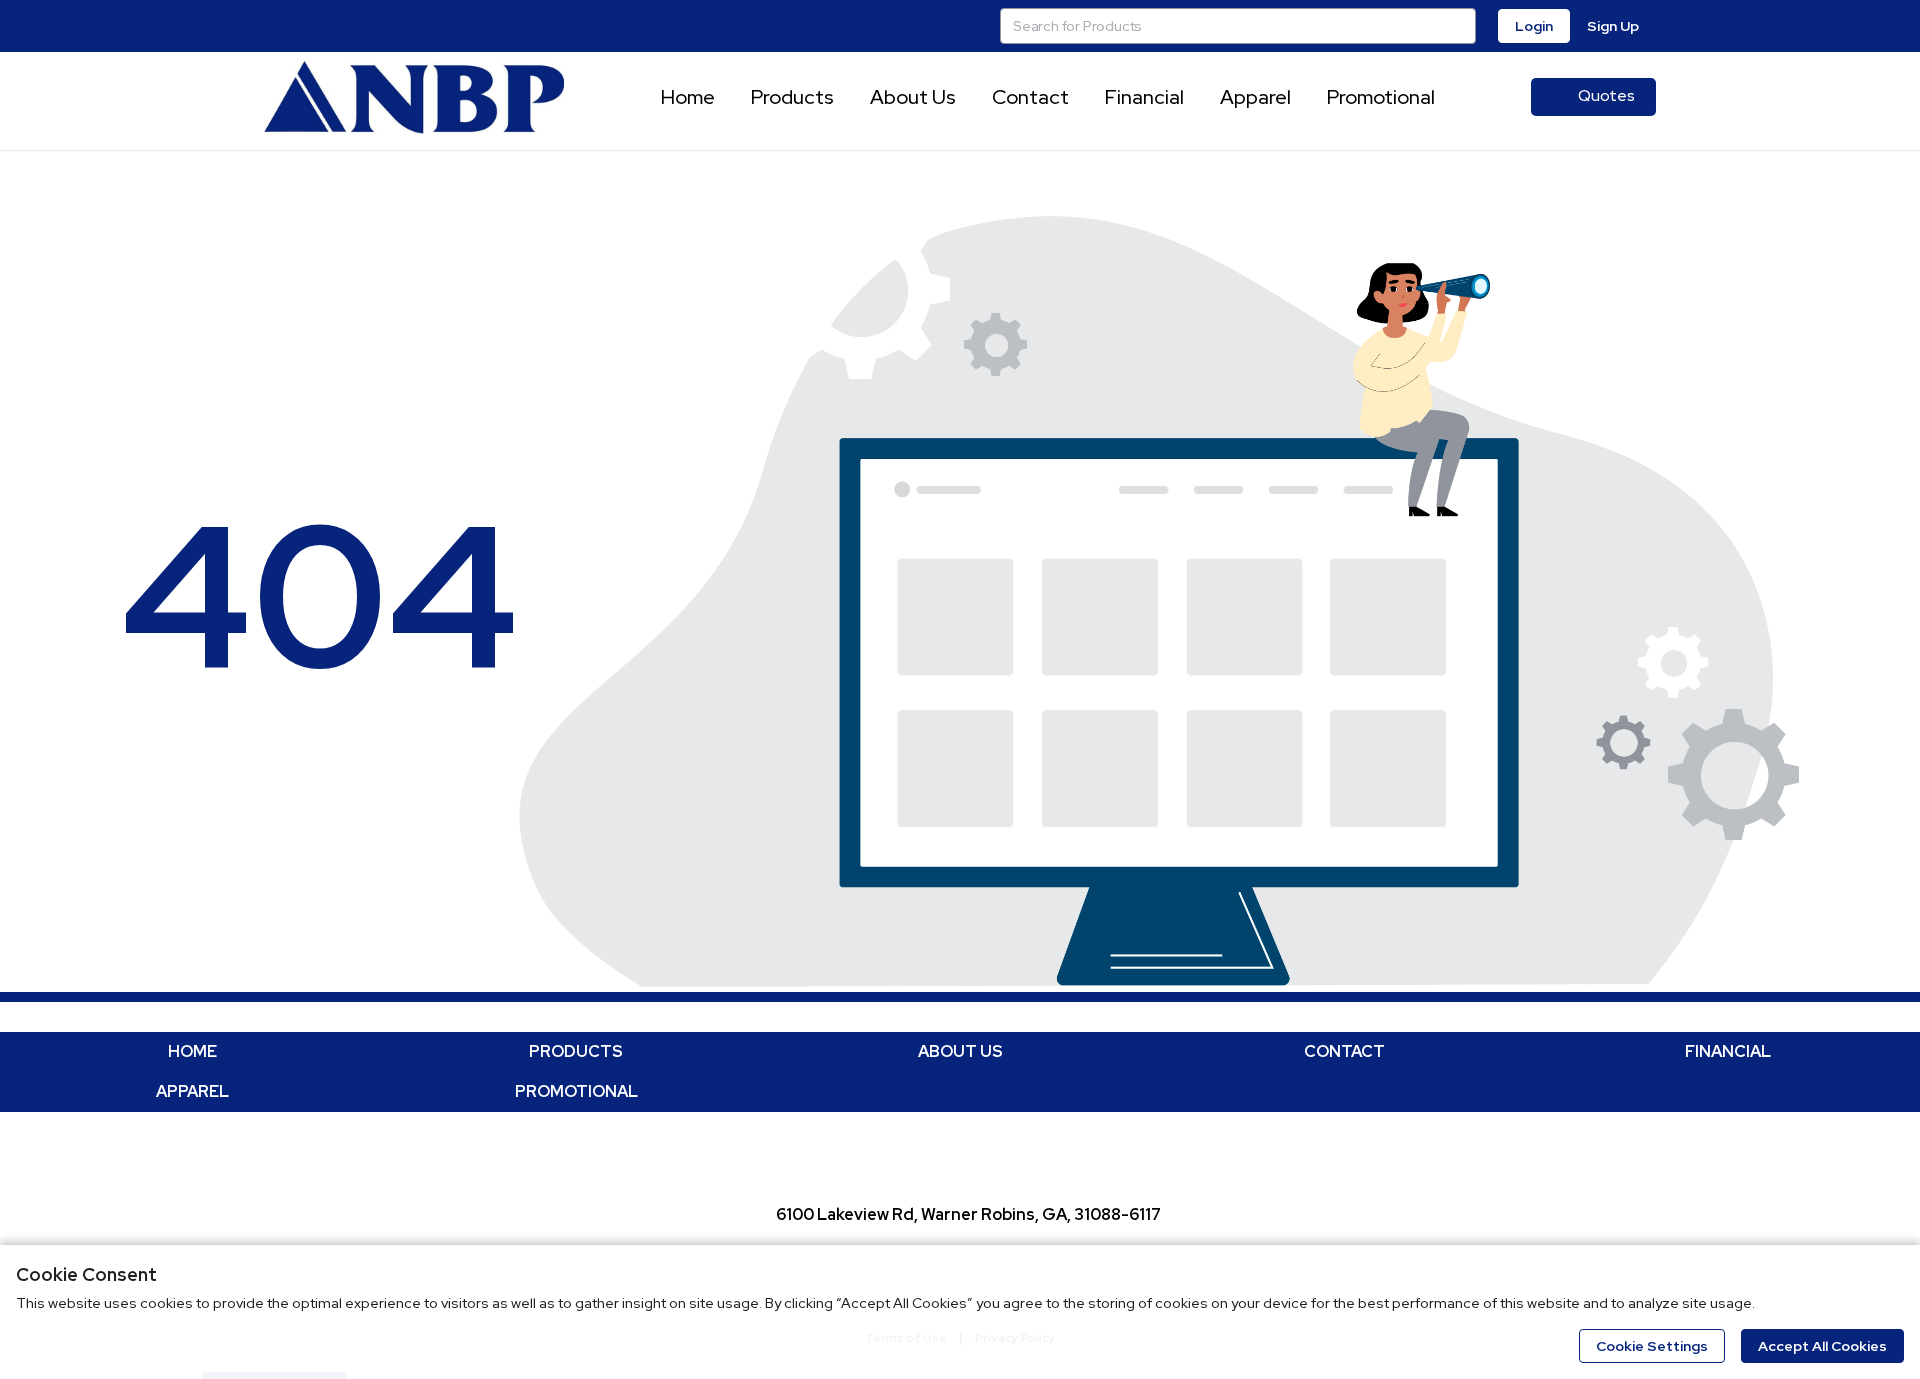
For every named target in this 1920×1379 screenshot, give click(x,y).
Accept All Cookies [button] (1822, 1346)
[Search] (1458, 26)
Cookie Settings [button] (1652, 1346)
